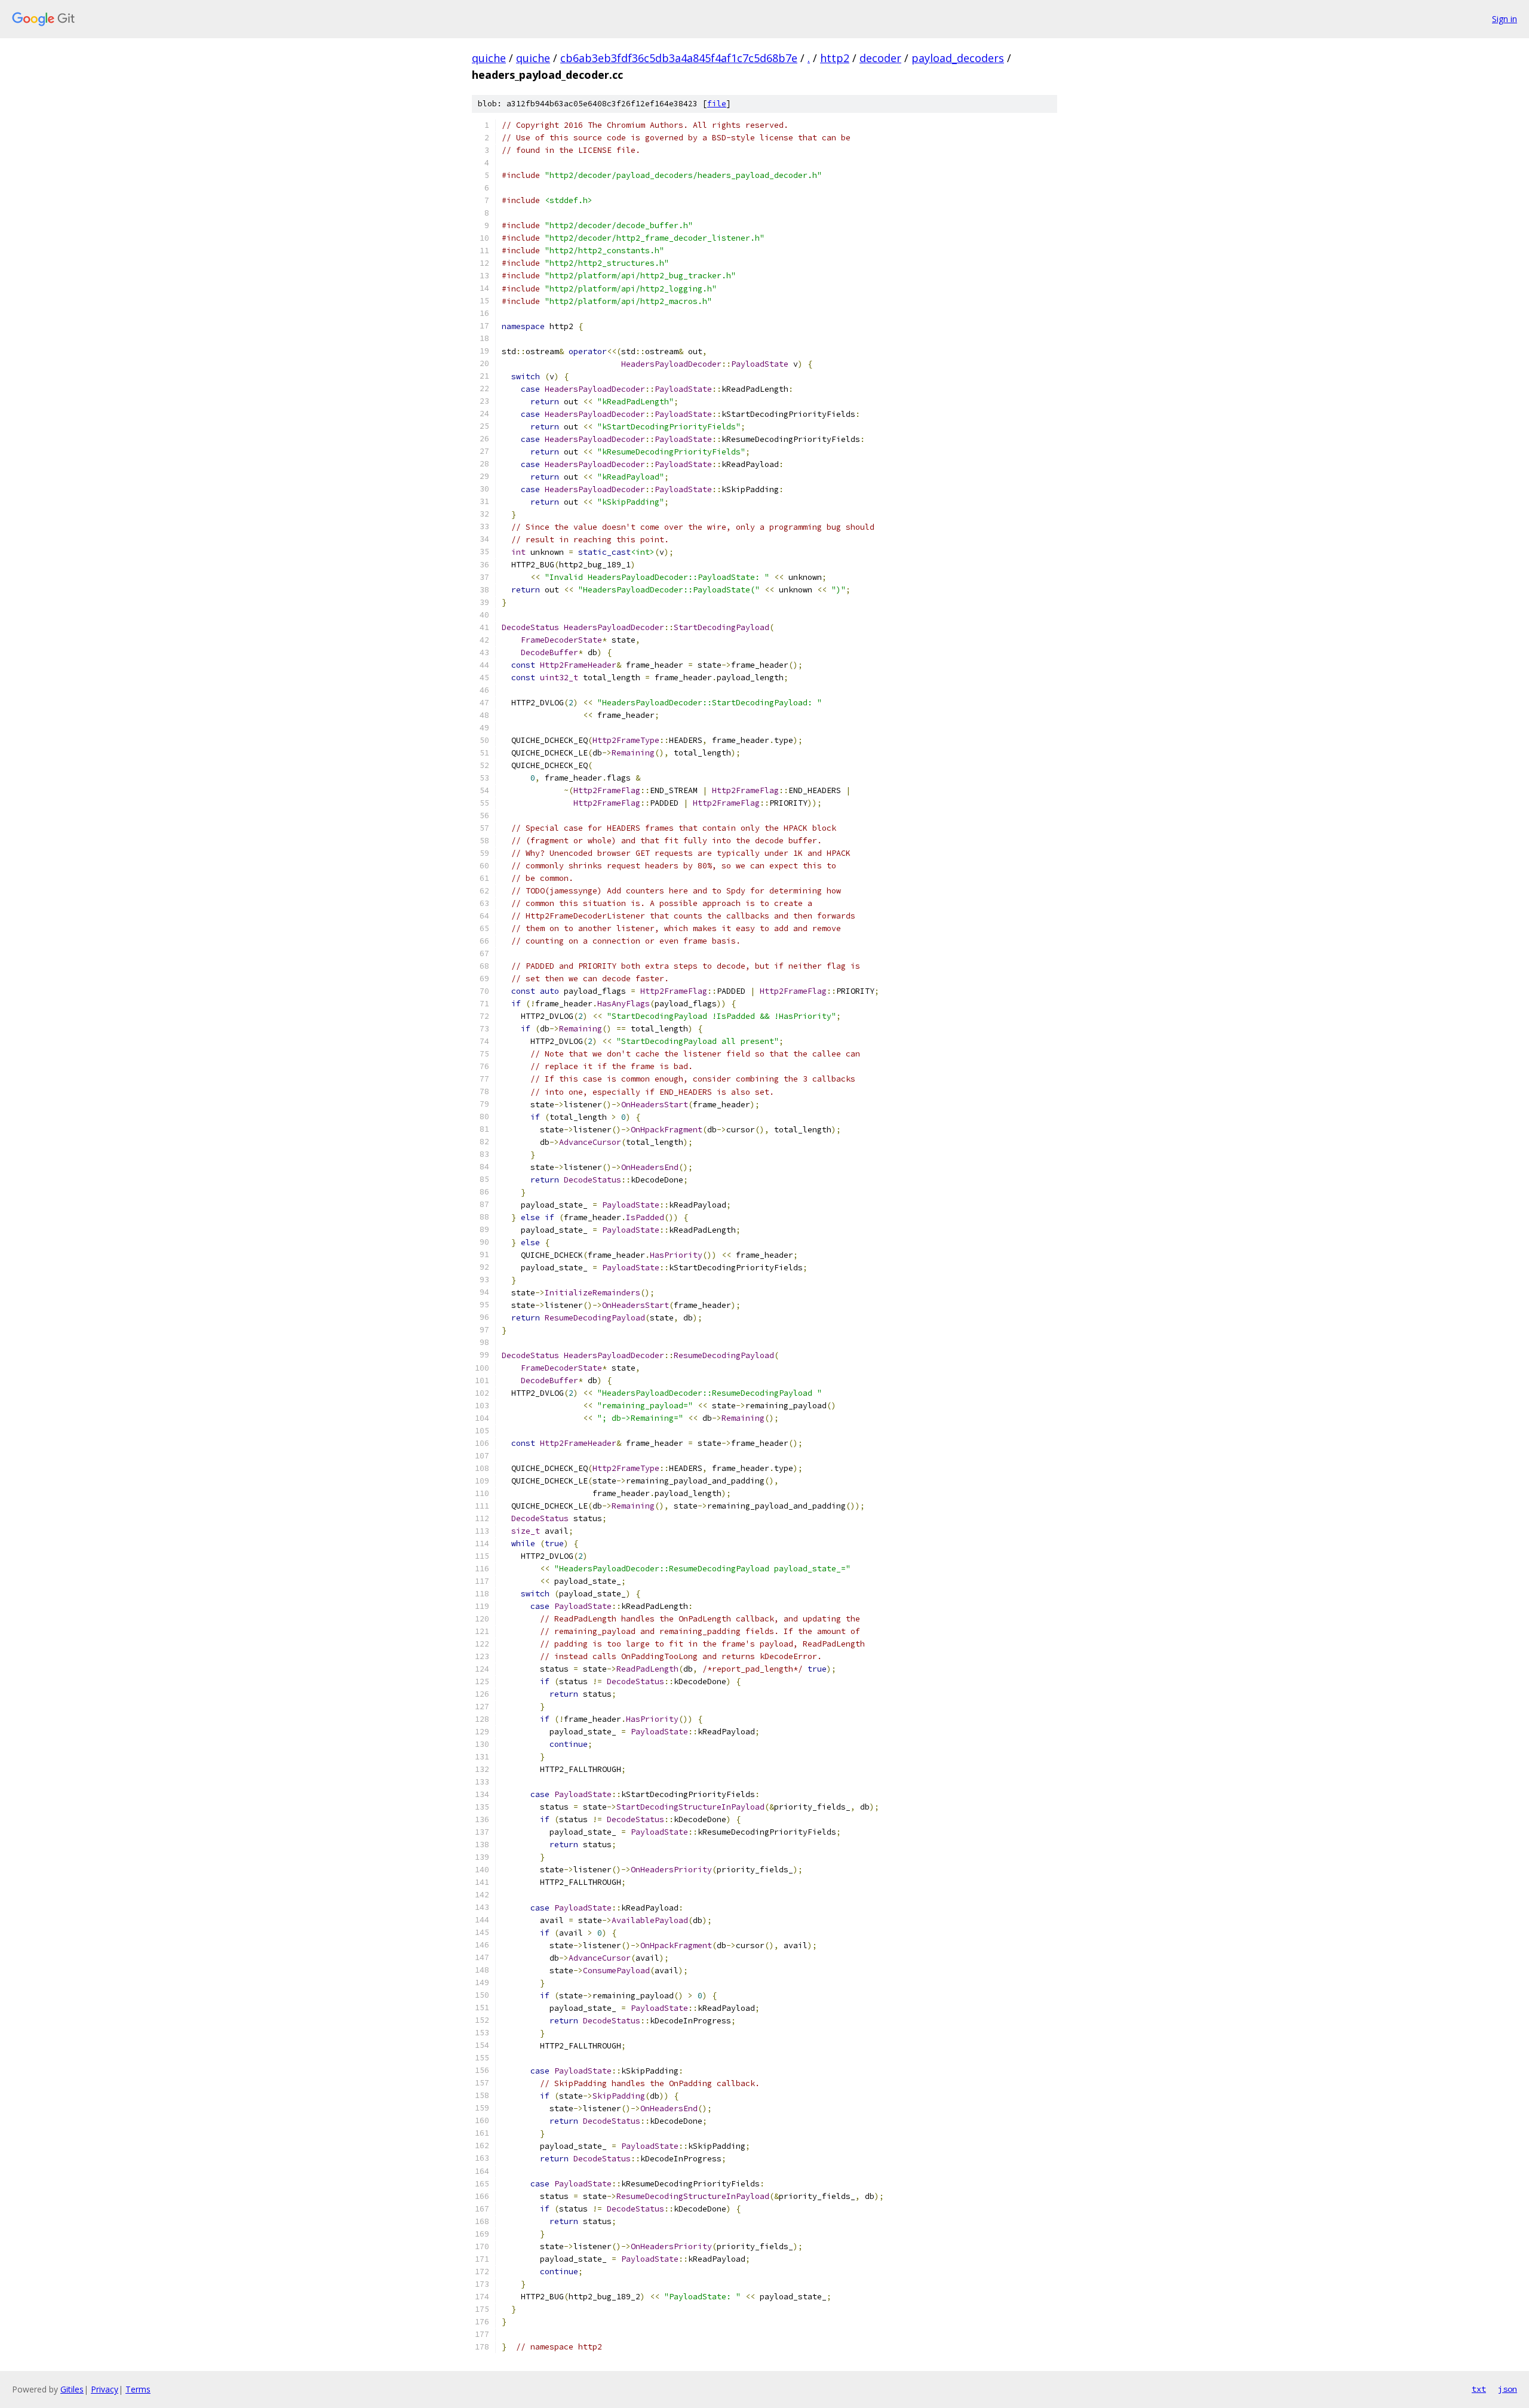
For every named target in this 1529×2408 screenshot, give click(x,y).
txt (1479, 2389)
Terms (138, 2389)
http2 (835, 58)
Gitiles (72, 2389)
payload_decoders (958, 58)
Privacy (105, 2389)
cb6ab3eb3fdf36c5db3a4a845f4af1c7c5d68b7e (679, 58)
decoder (880, 58)
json (1507, 2389)
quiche (489, 58)
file (717, 104)
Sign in (1505, 19)
